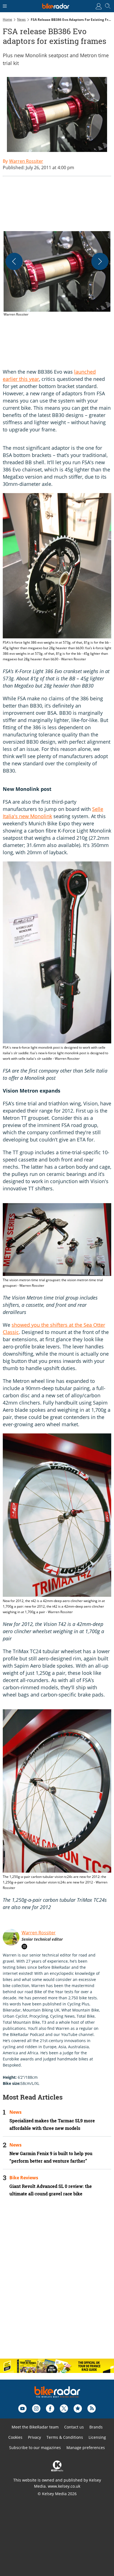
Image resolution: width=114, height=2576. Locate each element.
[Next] (100, 261)
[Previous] (14, 261)
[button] (57, 274)
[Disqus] (57, 2282)
